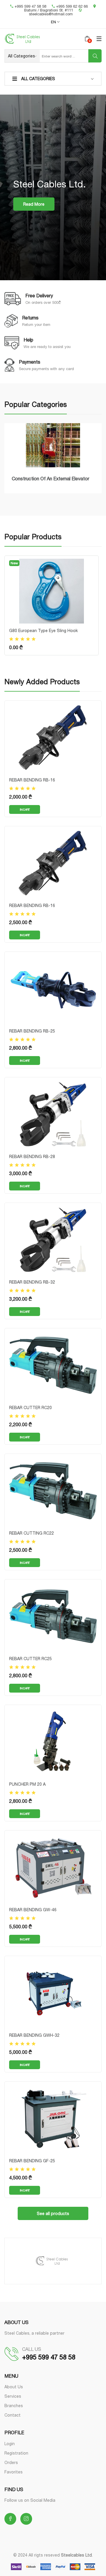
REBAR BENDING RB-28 (32, 1156)
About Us (14, 2387)
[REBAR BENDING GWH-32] (53, 1992)
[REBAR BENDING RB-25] (53, 988)
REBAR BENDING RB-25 (32, 1031)
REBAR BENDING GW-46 (33, 1910)
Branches (14, 2406)
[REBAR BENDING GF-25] (53, 2118)
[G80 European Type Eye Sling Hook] (52, 591)
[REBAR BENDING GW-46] (53, 1867)
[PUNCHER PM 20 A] (53, 1741)
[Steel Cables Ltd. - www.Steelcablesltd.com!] (40, 39)
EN (54, 22)
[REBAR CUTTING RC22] (53, 1490)
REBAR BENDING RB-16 (32, 780)
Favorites (14, 2472)
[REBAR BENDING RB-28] (53, 1114)
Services (13, 2396)
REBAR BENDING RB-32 (32, 1282)
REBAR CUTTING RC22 (32, 1533)
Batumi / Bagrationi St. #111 (49, 10)
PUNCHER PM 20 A (27, 1784)
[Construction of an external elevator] (53, 445)
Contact (13, 2415)
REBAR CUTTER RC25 (30, 1659)
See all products (53, 2213)
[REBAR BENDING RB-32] (53, 1239)
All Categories (38, 79)
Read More (34, 204)
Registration (16, 2453)
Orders (11, 2462)
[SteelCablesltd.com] (53, 2261)
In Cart (25, 809)
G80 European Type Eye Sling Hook (43, 630)
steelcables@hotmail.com (51, 14)
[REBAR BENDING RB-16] (53, 737)
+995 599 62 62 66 (72, 6)
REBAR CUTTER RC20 (30, 1407)
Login (10, 2444)
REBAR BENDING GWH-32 (34, 2035)
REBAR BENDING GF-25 (32, 2161)
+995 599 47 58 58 (30, 6)
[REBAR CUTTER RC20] (53, 1365)
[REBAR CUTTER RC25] (53, 1616)
